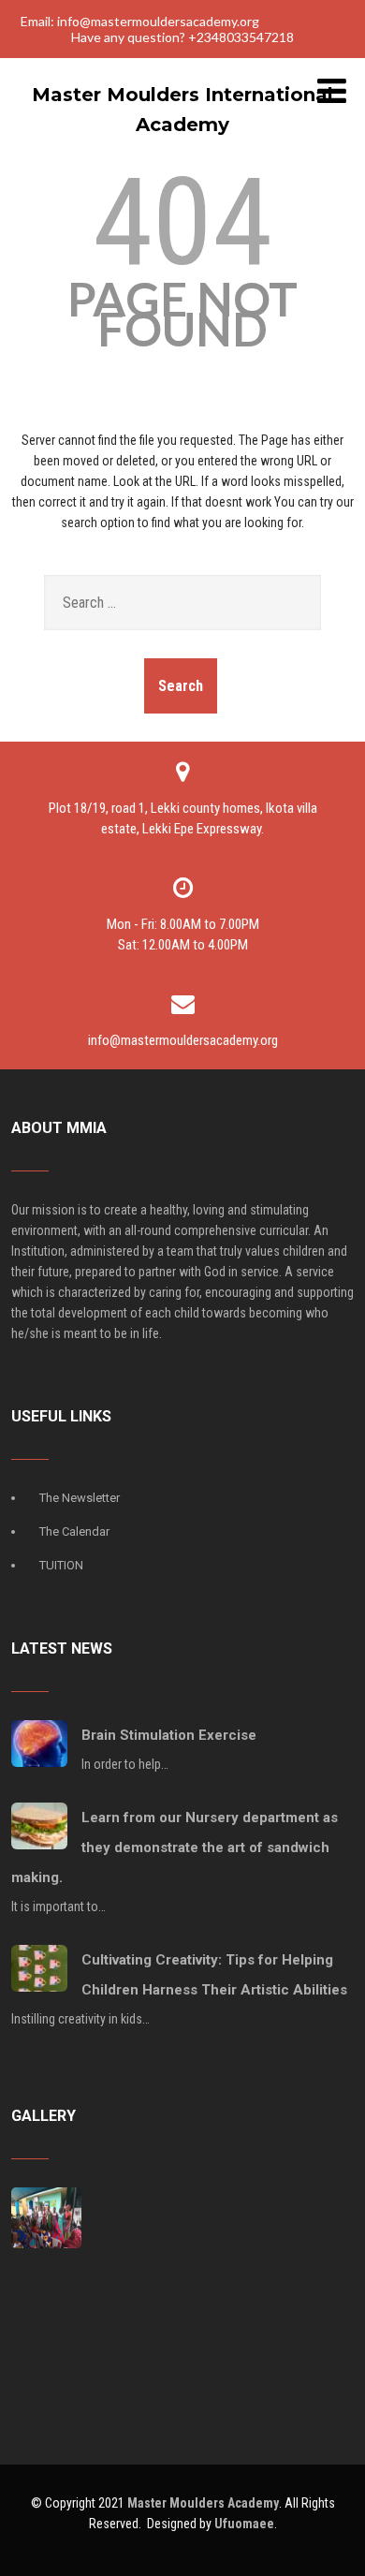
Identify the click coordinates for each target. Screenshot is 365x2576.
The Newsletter (80, 1498)
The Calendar (74, 1531)
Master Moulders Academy (203, 2503)
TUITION (61, 1565)
